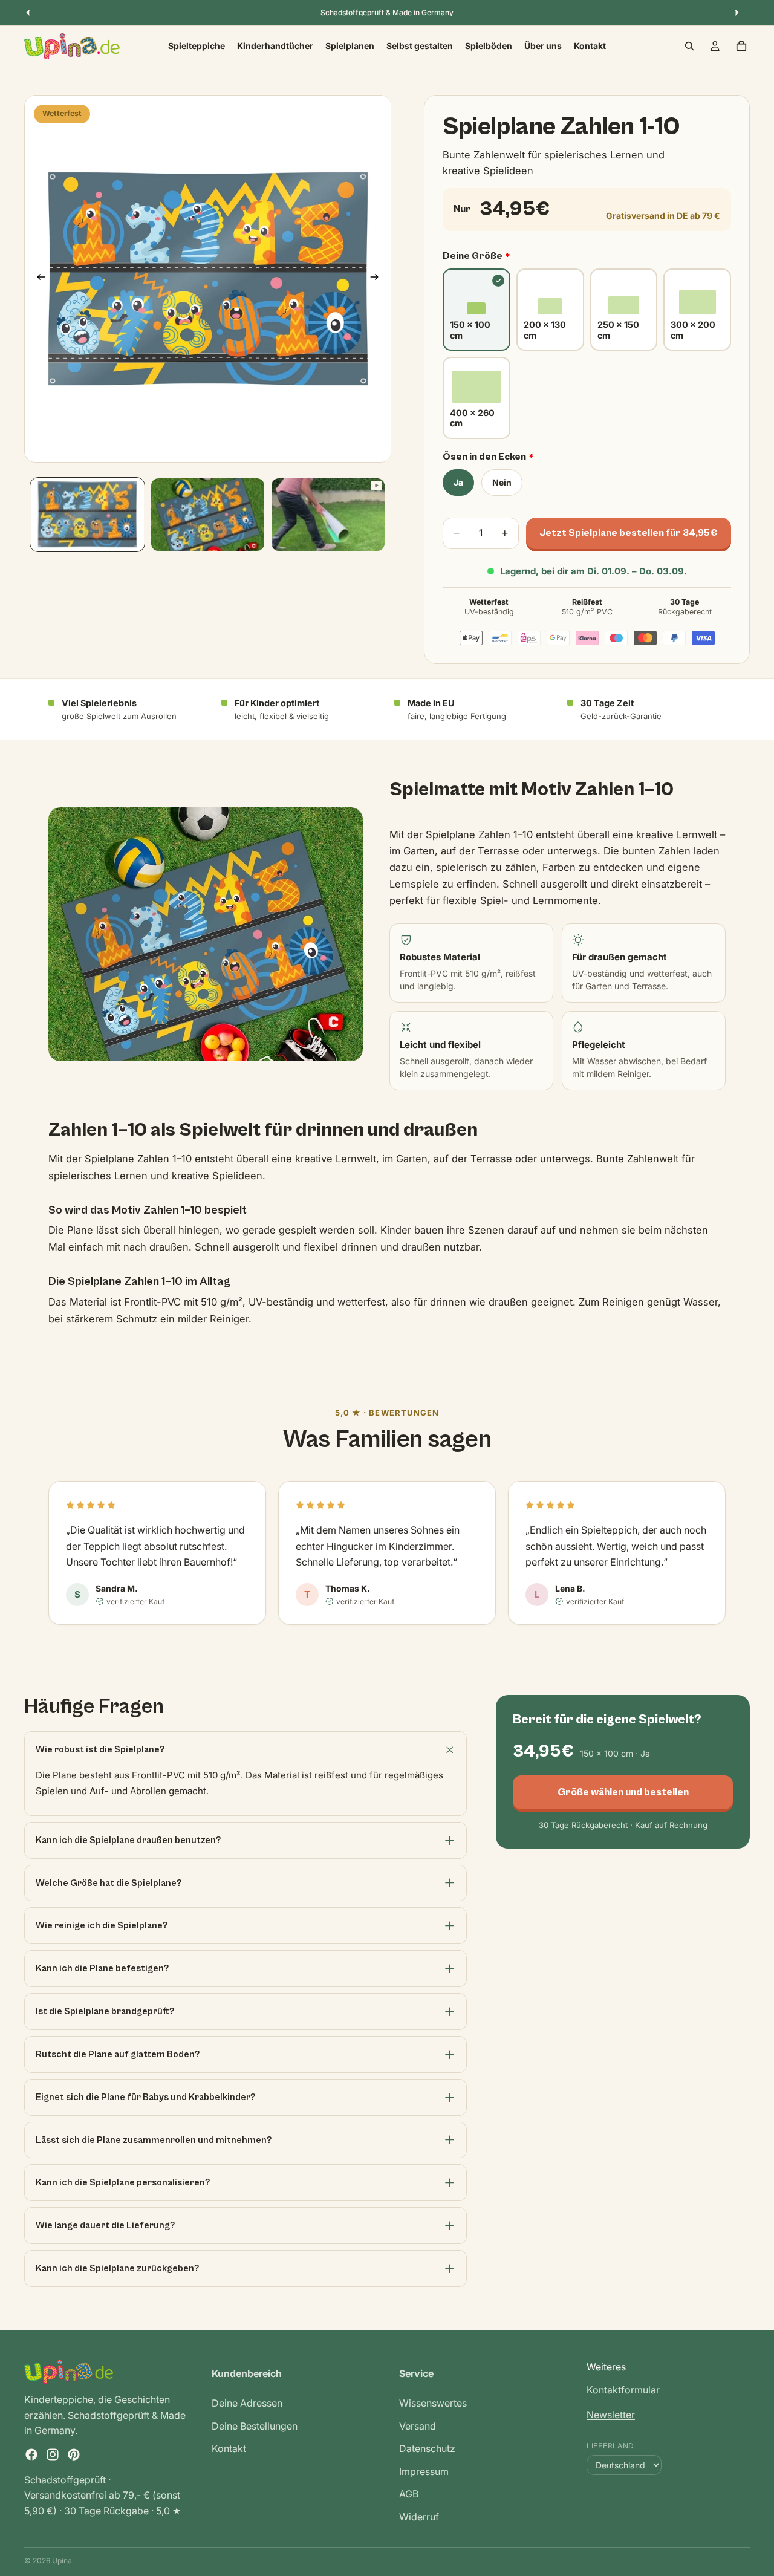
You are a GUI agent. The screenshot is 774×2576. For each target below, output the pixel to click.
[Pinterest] (74, 2454)
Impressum (424, 2471)
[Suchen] (689, 46)
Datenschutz (427, 2448)
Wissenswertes (433, 2403)
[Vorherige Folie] (37, 279)
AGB (409, 2494)
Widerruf (419, 2517)
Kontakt (229, 2448)
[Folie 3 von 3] (328, 515)
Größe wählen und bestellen (623, 1792)
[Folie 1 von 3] (87, 515)
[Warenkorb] (741, 46)
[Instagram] (53, 2454)
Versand (418, 2426)
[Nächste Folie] (378, 279)
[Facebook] (31, 2454)
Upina (62, 2561)
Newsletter (611, 2415)
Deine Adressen (247, 2403)
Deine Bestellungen (255, 2426)
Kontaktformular (623, 2390)
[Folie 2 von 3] (208, 515)
